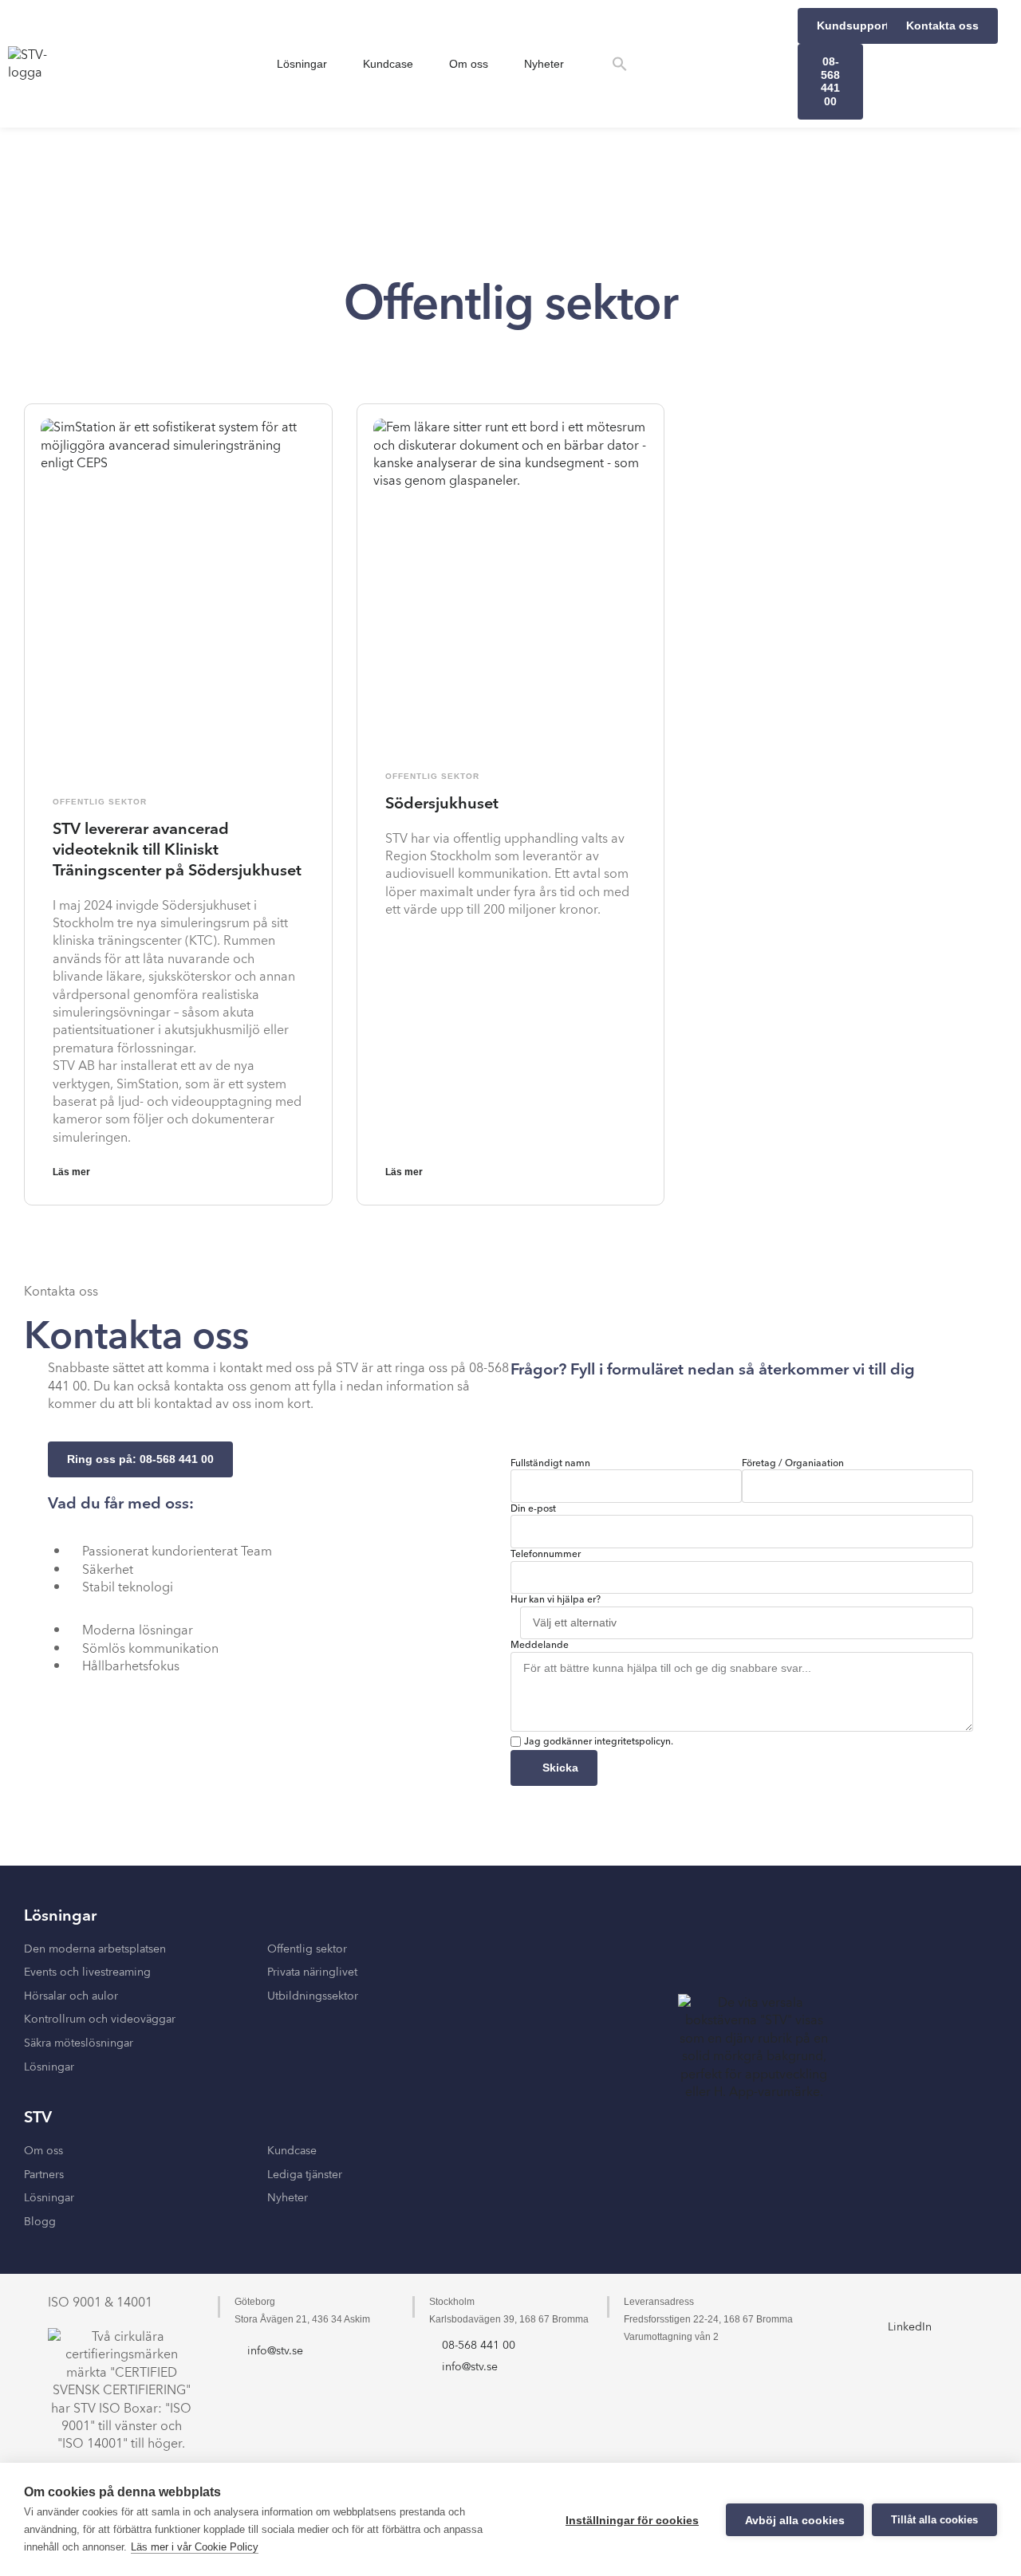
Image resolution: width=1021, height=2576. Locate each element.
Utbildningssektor (313, 1996)
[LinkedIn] (909, 2303)
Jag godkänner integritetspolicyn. (599, 1742)
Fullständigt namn (550, 1464)
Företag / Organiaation (793, 1464)
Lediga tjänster (305, 2175)
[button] (620, 64)
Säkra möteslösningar (79, 2043)
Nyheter (544, 64)
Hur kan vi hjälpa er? (556, 1600)
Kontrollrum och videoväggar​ (100, 2020)
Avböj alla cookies (795, 2520)
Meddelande (540, 1646)
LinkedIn (910, 2327)
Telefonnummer (546, 1555)
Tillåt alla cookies (934, 2520)
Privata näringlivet (312, 1972)
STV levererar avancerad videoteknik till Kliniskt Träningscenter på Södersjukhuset (177, 850)
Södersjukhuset (442, 804)
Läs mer (71, 1172)
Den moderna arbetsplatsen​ (95, 1949)
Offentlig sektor (100, 802)
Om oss (469, 64)
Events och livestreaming (87, 1972)
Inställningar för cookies (632, 2520)
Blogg (40, 2222)
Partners (44, 2175)
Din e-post (533, 1509)
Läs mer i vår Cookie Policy (195, 2547)
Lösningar (302, 64)
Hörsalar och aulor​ (71, 1996)
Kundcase (388, 64)
